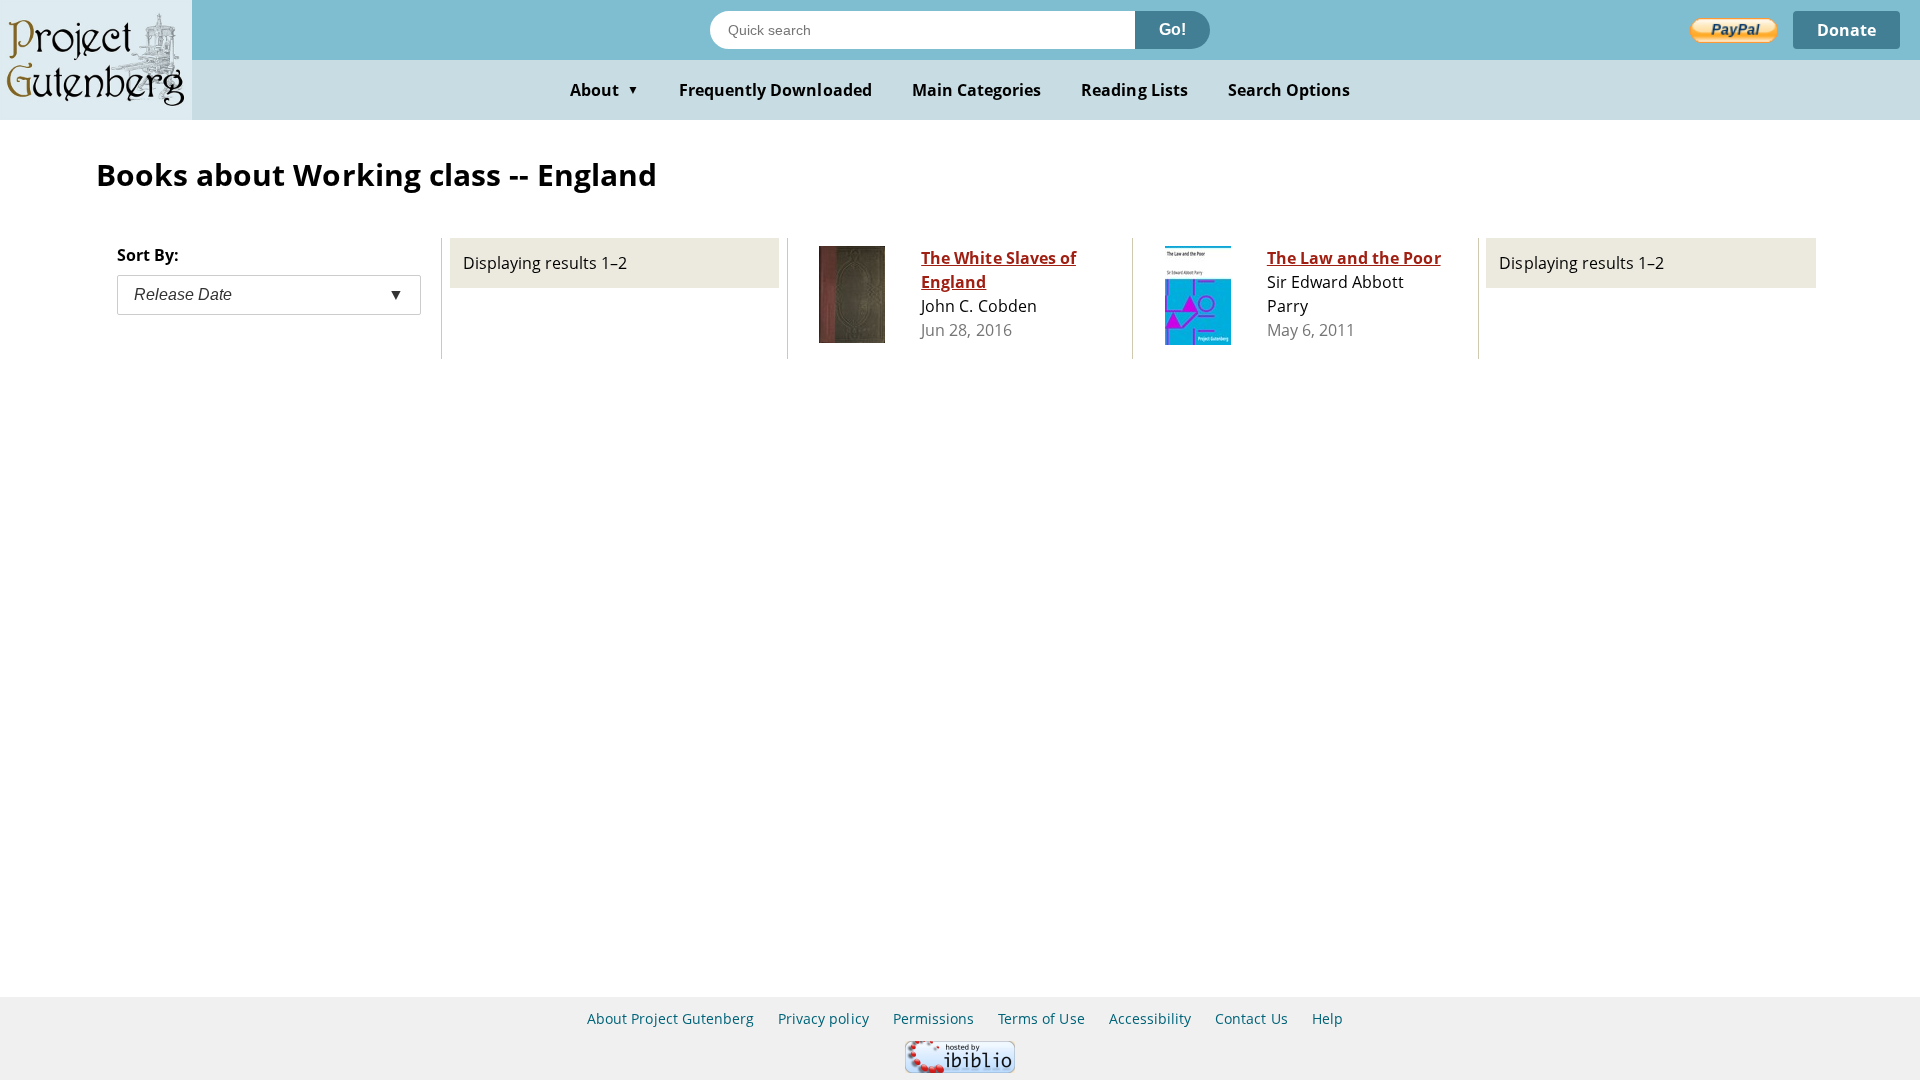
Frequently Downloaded (775, 90)
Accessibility (1150, 1018)
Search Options (1289, 90)
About (604, 90)
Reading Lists (1134, 90)
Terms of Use (1041, 1018)
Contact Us (1251, 1018)
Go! (1172, 29)
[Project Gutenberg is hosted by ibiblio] (960, 1067)
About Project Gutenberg (670, 1018)
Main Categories (977, 90)
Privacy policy (823, 1018)
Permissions (933, 1018)
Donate (1846, 30)
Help (1327, 1018)
